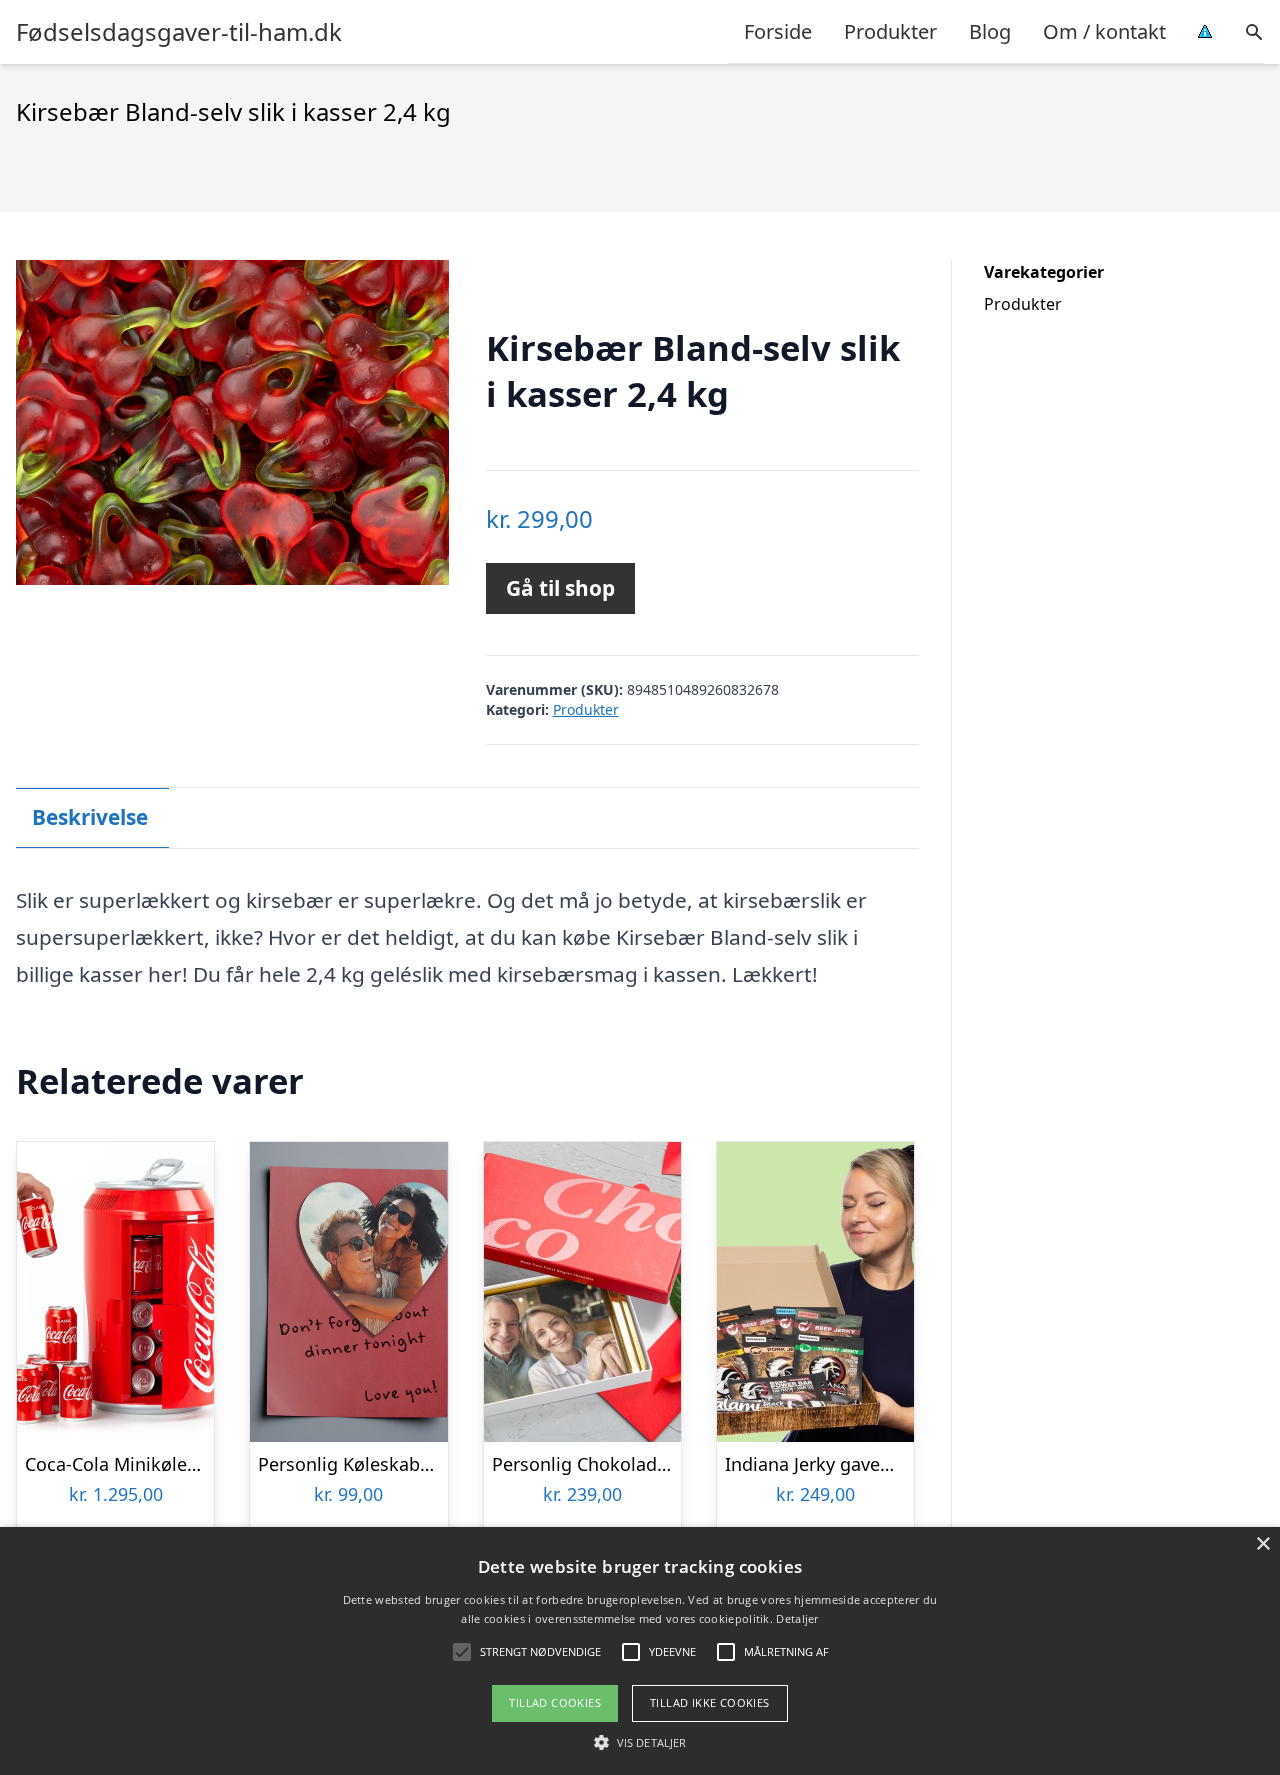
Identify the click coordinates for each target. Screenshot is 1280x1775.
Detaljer (797, 1618)
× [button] (1262, 1544)
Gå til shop (560, 588)
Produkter (890, 31)
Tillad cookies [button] (555, 1702)
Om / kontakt (1104, 31)
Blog (990, 31)
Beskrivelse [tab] (90, 817)
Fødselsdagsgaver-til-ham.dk (179, 32)
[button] (640, 1742)
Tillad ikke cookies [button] (710, 1702)
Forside (778, 31)
